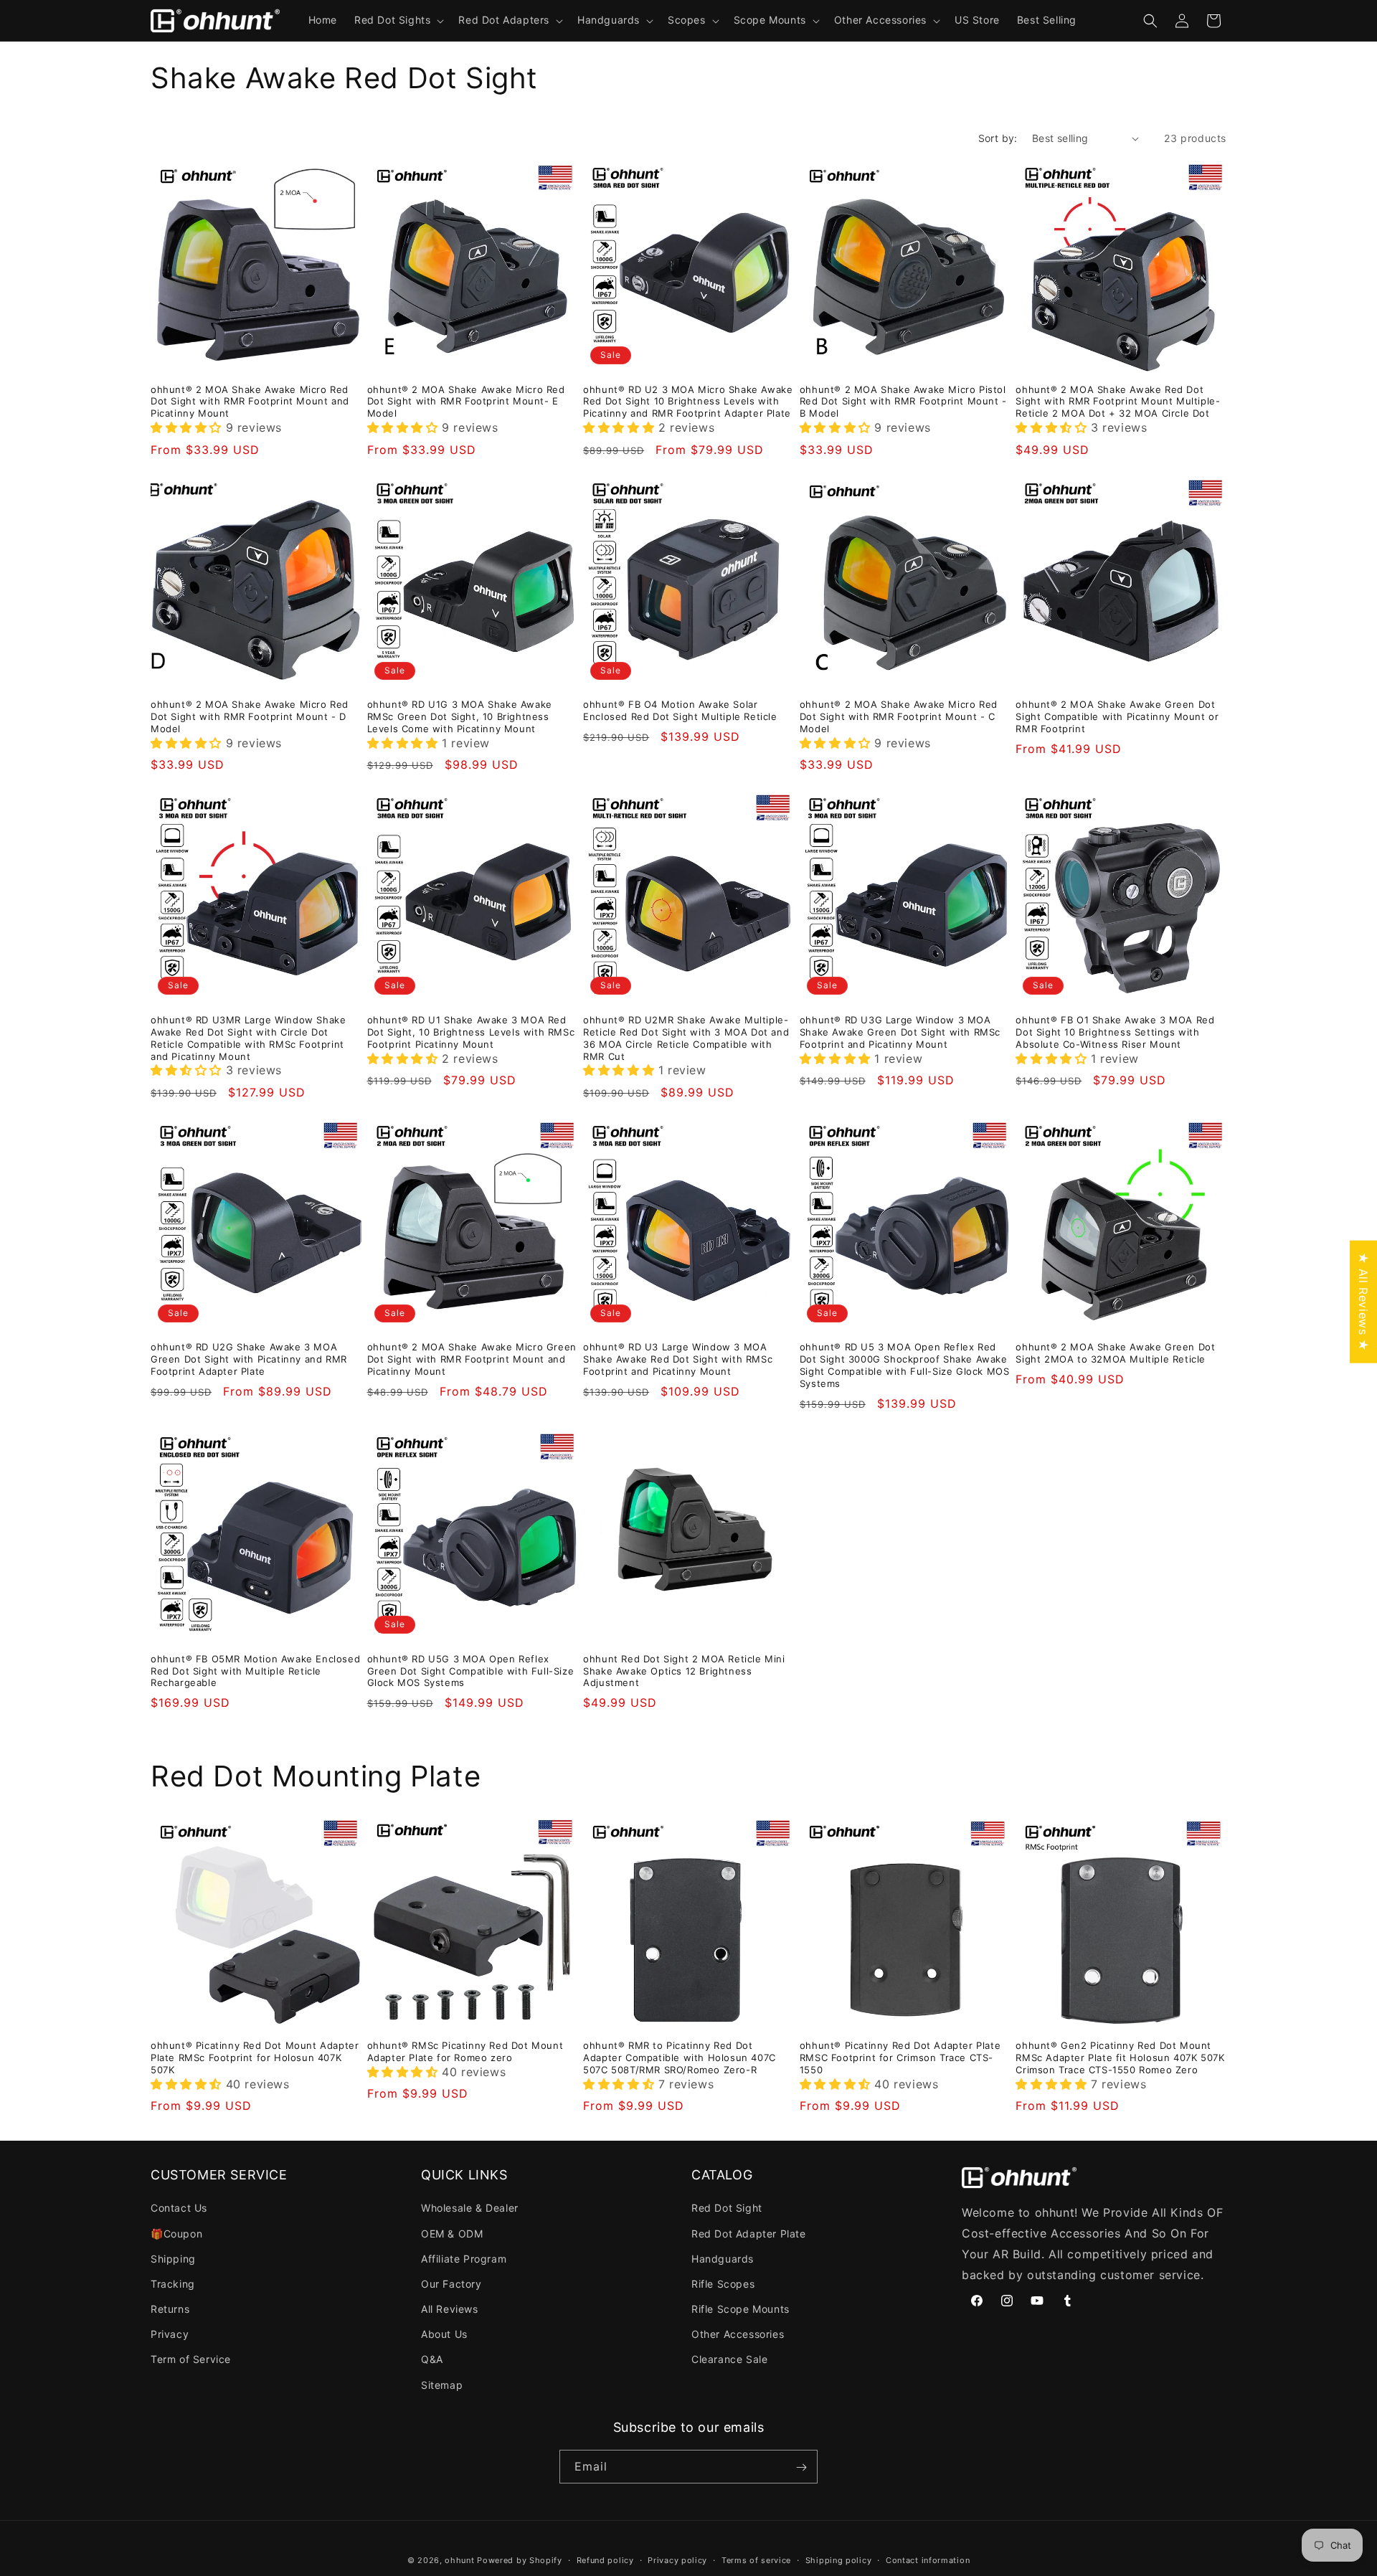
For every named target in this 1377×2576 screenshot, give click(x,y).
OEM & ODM (452, 2234)
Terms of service (756, 2560)
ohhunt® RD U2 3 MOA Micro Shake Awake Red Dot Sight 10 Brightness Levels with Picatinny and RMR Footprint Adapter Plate (688, 402)
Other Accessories (738, 2335)
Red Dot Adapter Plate (749, 2234)
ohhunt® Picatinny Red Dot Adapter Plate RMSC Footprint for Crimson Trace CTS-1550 (900, 2058)
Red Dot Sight (727, 2208)
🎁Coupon (176, 2234)
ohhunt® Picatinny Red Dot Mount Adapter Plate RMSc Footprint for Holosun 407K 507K (255, 2058)
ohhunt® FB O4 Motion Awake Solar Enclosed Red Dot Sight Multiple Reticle (680, 710)
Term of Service (191, 2360)
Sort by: (998, 138)
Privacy (170, 2335)
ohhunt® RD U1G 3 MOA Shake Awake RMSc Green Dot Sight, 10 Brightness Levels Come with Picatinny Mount (460, 716)
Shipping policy (839, 2560)
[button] (398, 20)
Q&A (432, 2360)
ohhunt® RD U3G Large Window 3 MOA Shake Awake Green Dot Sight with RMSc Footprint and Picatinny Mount (900, 1032)
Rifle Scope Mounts (740, 2309)
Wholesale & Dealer (470, 2208)
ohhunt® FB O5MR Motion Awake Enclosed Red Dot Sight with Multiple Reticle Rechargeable (255, 1671)
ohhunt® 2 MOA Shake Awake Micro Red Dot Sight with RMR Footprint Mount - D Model (250, 716)
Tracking (173, 2284)
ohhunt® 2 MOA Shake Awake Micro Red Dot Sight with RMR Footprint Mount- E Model (466, 402)
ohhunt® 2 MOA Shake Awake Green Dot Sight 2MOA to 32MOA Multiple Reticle (1115, 1353)
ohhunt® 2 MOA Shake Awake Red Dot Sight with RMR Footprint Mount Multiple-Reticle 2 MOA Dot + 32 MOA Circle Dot (1118, 402)
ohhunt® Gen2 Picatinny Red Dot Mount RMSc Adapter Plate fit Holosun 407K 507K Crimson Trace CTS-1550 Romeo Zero (1120, 2058)
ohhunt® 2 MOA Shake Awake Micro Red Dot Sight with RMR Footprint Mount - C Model (899, 716)
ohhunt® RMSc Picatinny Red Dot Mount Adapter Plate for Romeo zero (465, 2051)
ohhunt (459, 2560)
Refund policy (605, 2560)
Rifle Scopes (723, 2284)
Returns (170, 2309)
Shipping (173, 2259)
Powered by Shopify (520, 2560)
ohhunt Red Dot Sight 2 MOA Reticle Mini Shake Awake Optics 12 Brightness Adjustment (684, 1671)
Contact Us (179, 2208)
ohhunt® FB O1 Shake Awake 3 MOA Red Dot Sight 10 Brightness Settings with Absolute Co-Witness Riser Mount (1115, 1032)
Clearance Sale (729, 2360)
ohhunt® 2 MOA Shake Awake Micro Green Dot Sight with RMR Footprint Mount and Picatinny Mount (472, 1359)
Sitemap (442, 2385)
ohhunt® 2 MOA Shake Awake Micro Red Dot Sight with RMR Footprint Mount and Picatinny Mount (250, 402)
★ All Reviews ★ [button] (1363, 1302)
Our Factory (451, 2284)
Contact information (928, 2560)
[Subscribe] (801, 2467)
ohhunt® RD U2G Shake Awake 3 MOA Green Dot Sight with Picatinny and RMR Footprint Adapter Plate (249, 1359)
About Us (444, 2335)
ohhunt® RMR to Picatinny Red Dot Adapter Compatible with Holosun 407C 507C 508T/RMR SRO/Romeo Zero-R (680, 2058)
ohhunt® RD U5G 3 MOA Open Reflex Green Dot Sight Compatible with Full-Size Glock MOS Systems (471, 1671)
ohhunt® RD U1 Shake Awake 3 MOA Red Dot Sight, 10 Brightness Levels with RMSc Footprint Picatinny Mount (471, 1032)
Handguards (723, 2259)
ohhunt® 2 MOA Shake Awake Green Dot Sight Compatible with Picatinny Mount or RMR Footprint (1117, 716)
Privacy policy (677, 2560)
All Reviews (450, 2309)
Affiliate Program (464, 2259)
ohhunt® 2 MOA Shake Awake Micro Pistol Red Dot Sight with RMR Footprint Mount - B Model (903, 402)
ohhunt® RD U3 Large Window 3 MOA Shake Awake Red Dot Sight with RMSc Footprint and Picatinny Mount (678, 1359)
